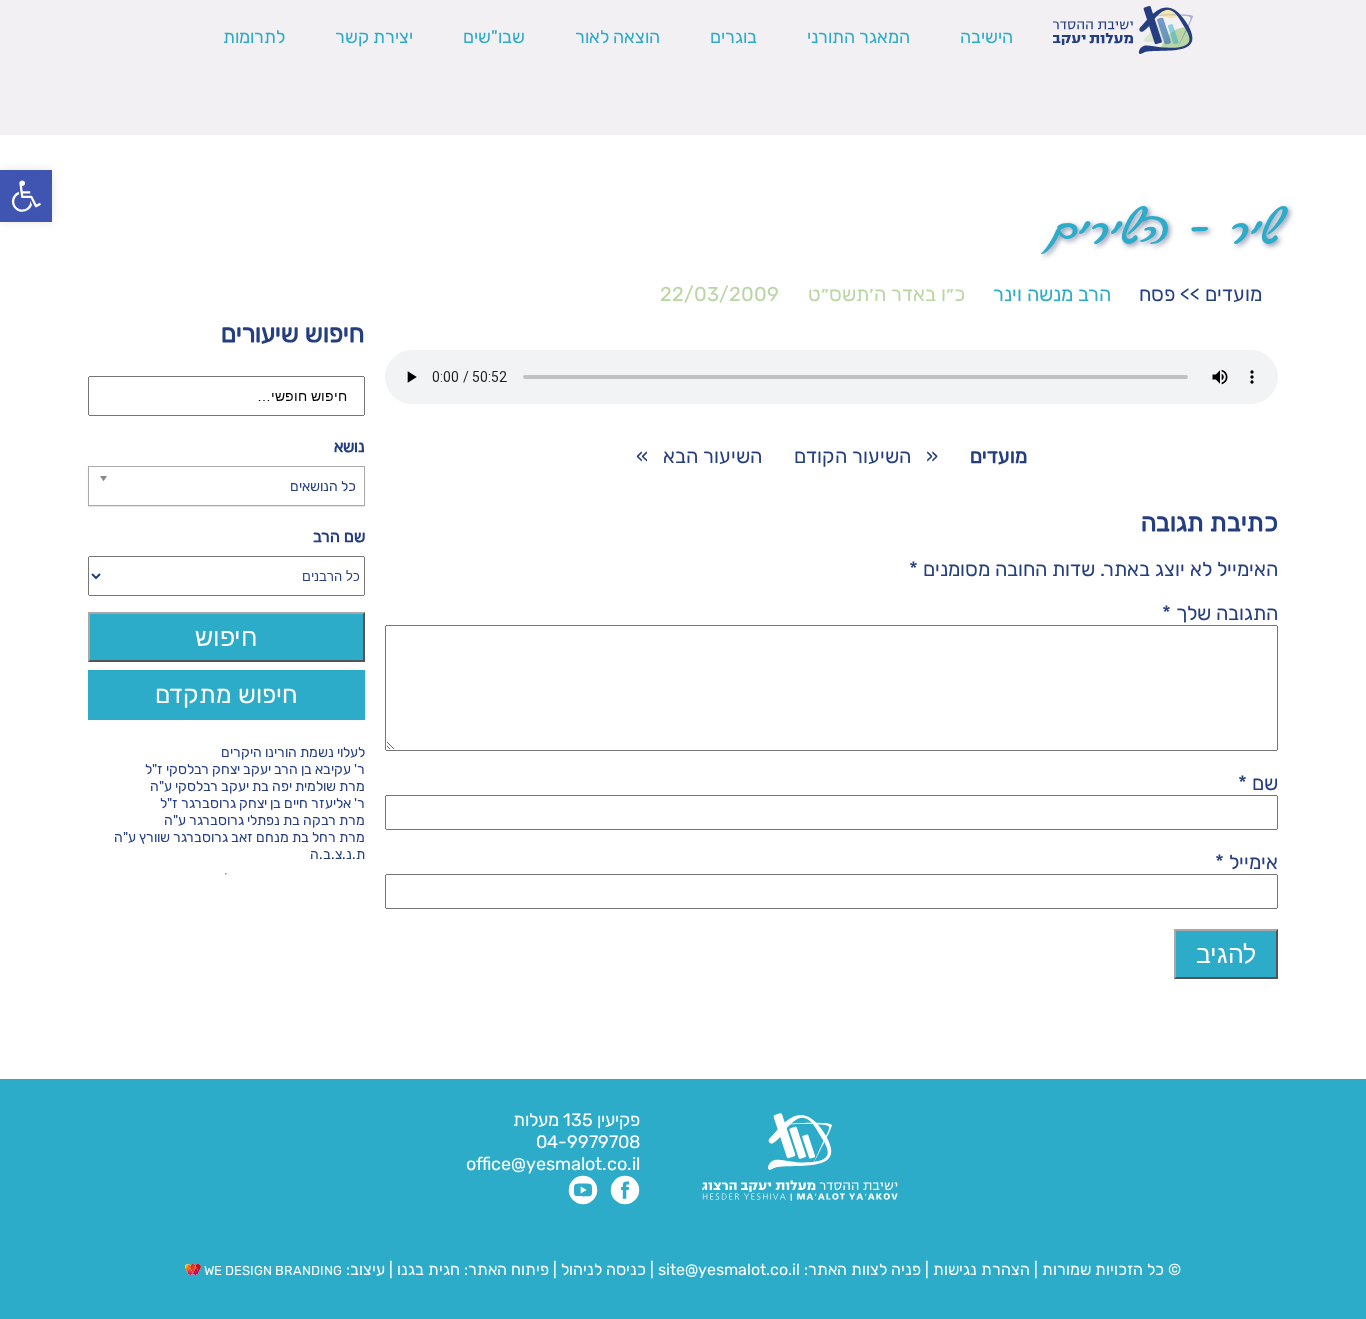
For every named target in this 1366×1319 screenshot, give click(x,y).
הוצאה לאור (617, 37)
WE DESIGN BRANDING (271, 1270)
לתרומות (254, 37)
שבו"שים (494, 37)
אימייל (1246, 862)
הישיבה (986, 37)
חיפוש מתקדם (226, 694)
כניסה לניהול (603, 1269)
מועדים (1233, 294)
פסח (1157, 294)
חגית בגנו (426, 1269)
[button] (26, 196)
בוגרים (733, 37)
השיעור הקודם (852, 456)
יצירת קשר (374, 37)
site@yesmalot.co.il (729, 1269)
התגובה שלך (1220, 613)
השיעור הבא (712, 456)
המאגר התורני (858, 37)
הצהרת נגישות (981, 1269)
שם (1258, 783)
